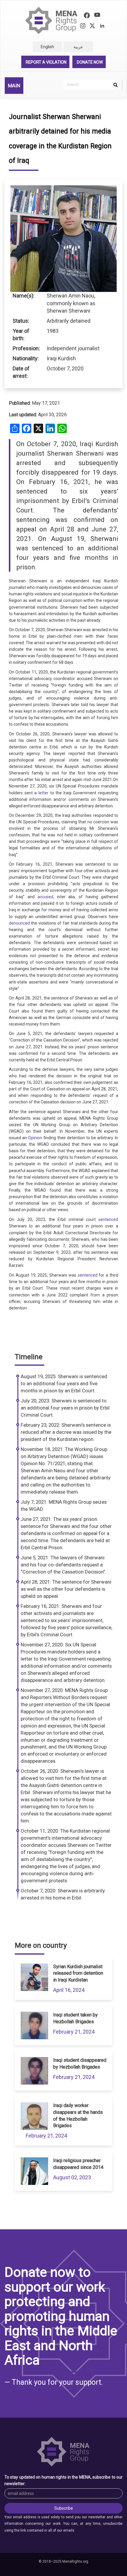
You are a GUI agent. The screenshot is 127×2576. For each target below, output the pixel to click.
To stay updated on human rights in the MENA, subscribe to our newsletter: (63, 2480)
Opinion (35, 1138)
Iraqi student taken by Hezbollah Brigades (75, 2018)
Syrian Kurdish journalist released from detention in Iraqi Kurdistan (78, 1973)
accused (45, 897)
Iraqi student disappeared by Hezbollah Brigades (80, 2064)
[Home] (52, 21)
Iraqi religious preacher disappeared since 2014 (78, 2164)
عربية (78, 47)
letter (43, 793)
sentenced (108, 1219)
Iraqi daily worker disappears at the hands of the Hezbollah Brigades (78, 2116)
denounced (19, 923)
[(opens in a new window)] (87, 16)
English (47, 47)
